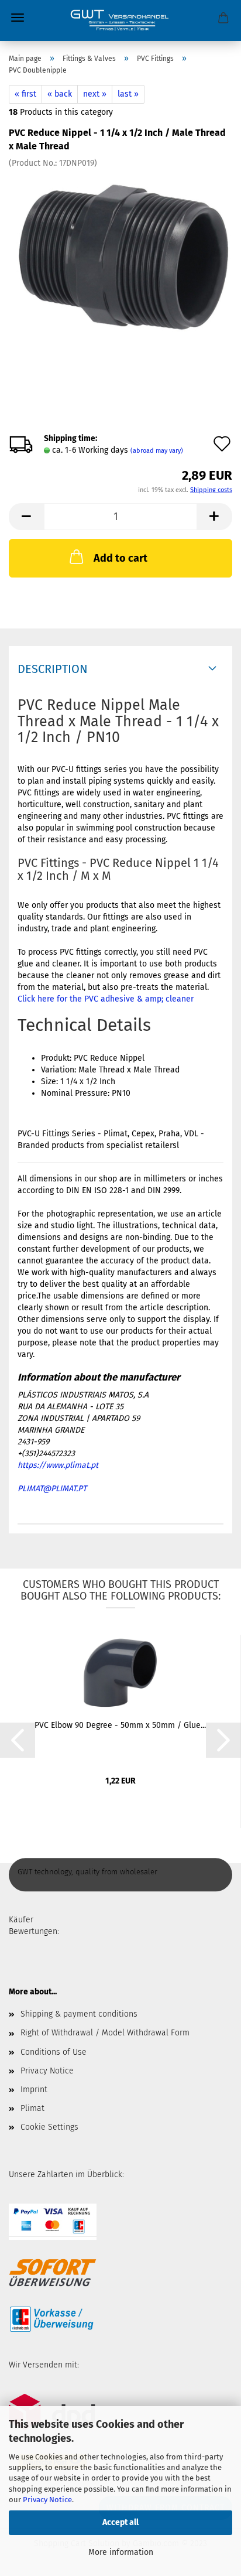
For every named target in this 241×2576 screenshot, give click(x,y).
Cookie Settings (49, 2127)
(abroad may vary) (157, 451)
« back (60, 94)
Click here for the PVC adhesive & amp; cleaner (106, 999)
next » (95, 94)
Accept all (120, 2522)
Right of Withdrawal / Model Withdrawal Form (105, 2033)
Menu (18, 18)
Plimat (32, 2108)
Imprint (34, 2090)
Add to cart (120, 558)
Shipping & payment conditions (79, 2014)
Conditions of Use (54, 2052)
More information (121, 2552)
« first (25, 94)
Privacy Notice (47, 2500)
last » (128, 94)
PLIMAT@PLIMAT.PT (52, 1489)
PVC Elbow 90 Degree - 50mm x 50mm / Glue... (120, 1725)
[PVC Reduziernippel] (120, 256)
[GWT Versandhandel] (120, 21)
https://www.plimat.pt (58, 1465)
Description (53, 669)
